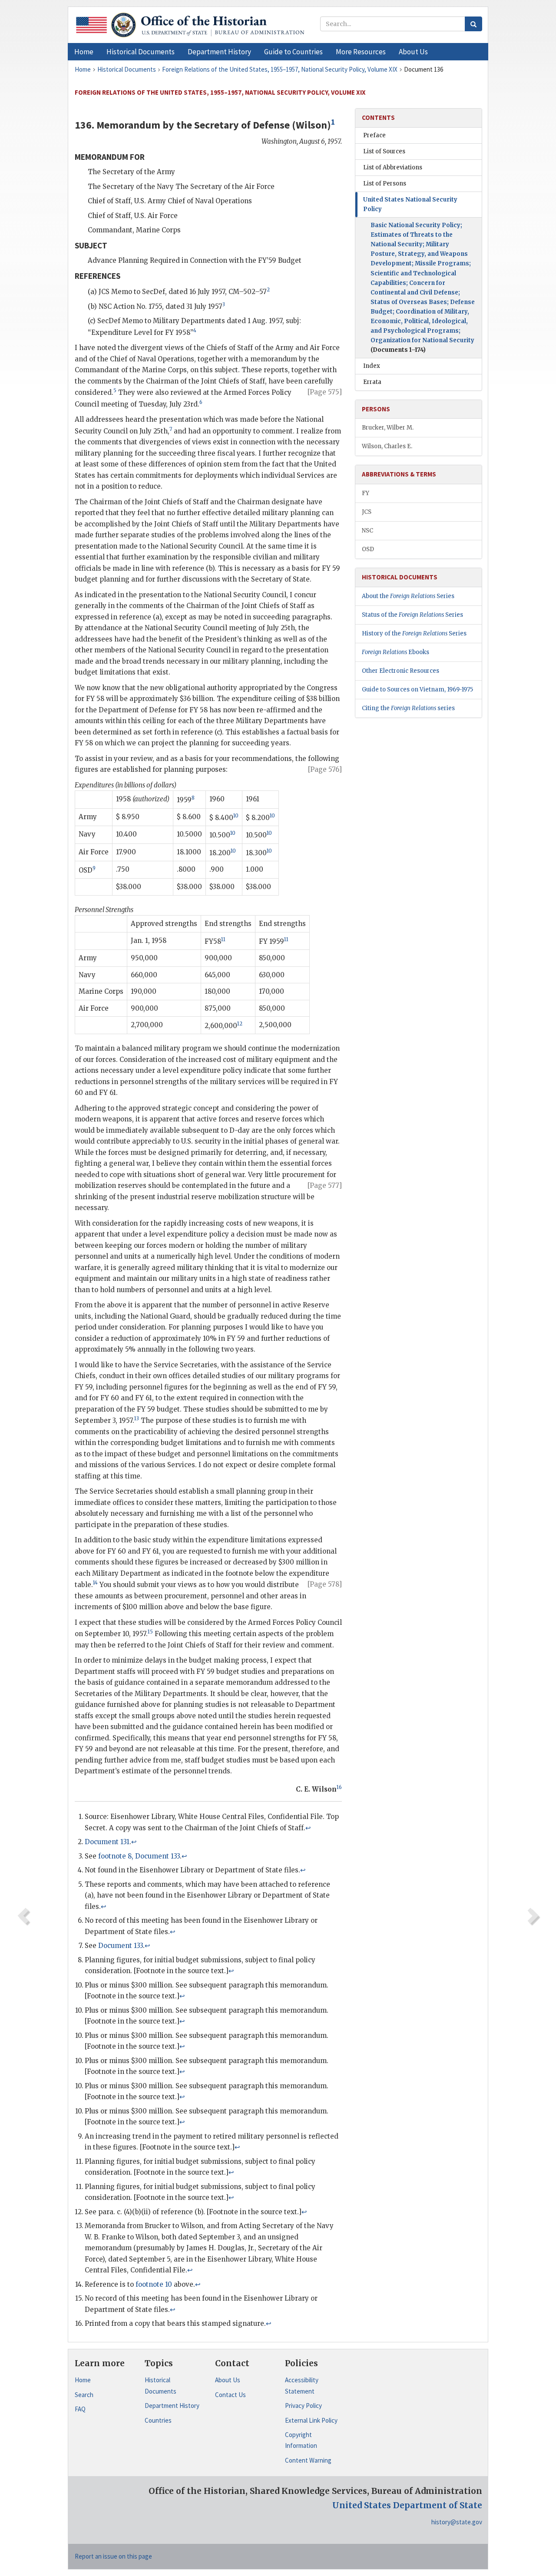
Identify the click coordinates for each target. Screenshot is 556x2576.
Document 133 (121, 1946)
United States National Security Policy (410, 204)
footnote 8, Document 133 (139, 1856)
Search (84, 2395)
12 (240, 1024)
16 (339, 1787)
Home (83, 2380)
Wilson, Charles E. (387, 446)
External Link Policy (311, 2420)
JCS (367, 512)
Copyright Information (301, 2440)
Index (372, 366)
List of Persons (385, 184)
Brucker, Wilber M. (388, 428)
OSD (368, 549)
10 (236, 816)
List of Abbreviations (393, 167)
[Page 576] (325, 769)
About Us (228, 2380)
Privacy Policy (303, 2406)
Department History (172, 2406)
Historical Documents (161, 2386)
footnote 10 (154, 2284)
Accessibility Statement (302, 2386)
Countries (158, 2420)
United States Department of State (407, 2505)
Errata (372, 382)
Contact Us (230, 2395)
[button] (141, 52)
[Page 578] (325, 1584)
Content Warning (308, 2460)
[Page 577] (325, 1185)
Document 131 (107, 1842)
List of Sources (384, 151)
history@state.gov (457, 2522)
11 (223, 939)
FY (366, 493)
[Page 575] (325, 392)
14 (95, 1583)
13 (137, 1419)
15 (150, 1632)
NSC (367, 531)
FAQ (80, 2409)
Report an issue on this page (113, 2556)
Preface (374, 135)
